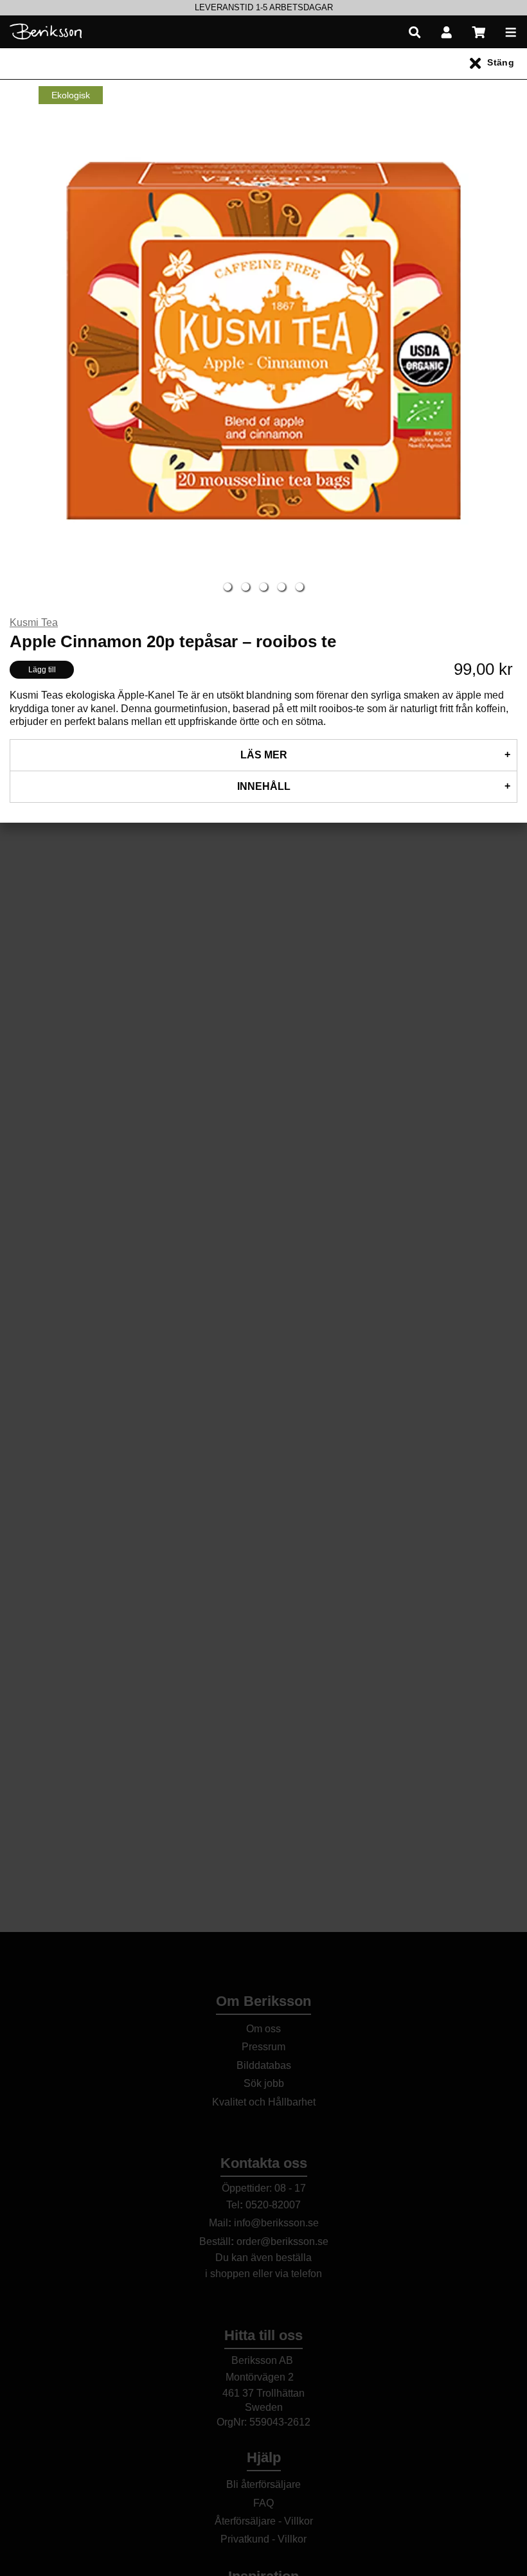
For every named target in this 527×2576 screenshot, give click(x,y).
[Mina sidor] (447, 32)
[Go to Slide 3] (263, 587)
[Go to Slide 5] (299, 587)
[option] (263, 8)
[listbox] (263, 8)
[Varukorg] (479, 32)
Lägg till (42, 670)
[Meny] (511, 32)
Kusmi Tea (34, 622)
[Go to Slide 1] (228, 587)
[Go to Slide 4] (281, 587)
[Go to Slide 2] (246, 587)
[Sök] (415, 32)
